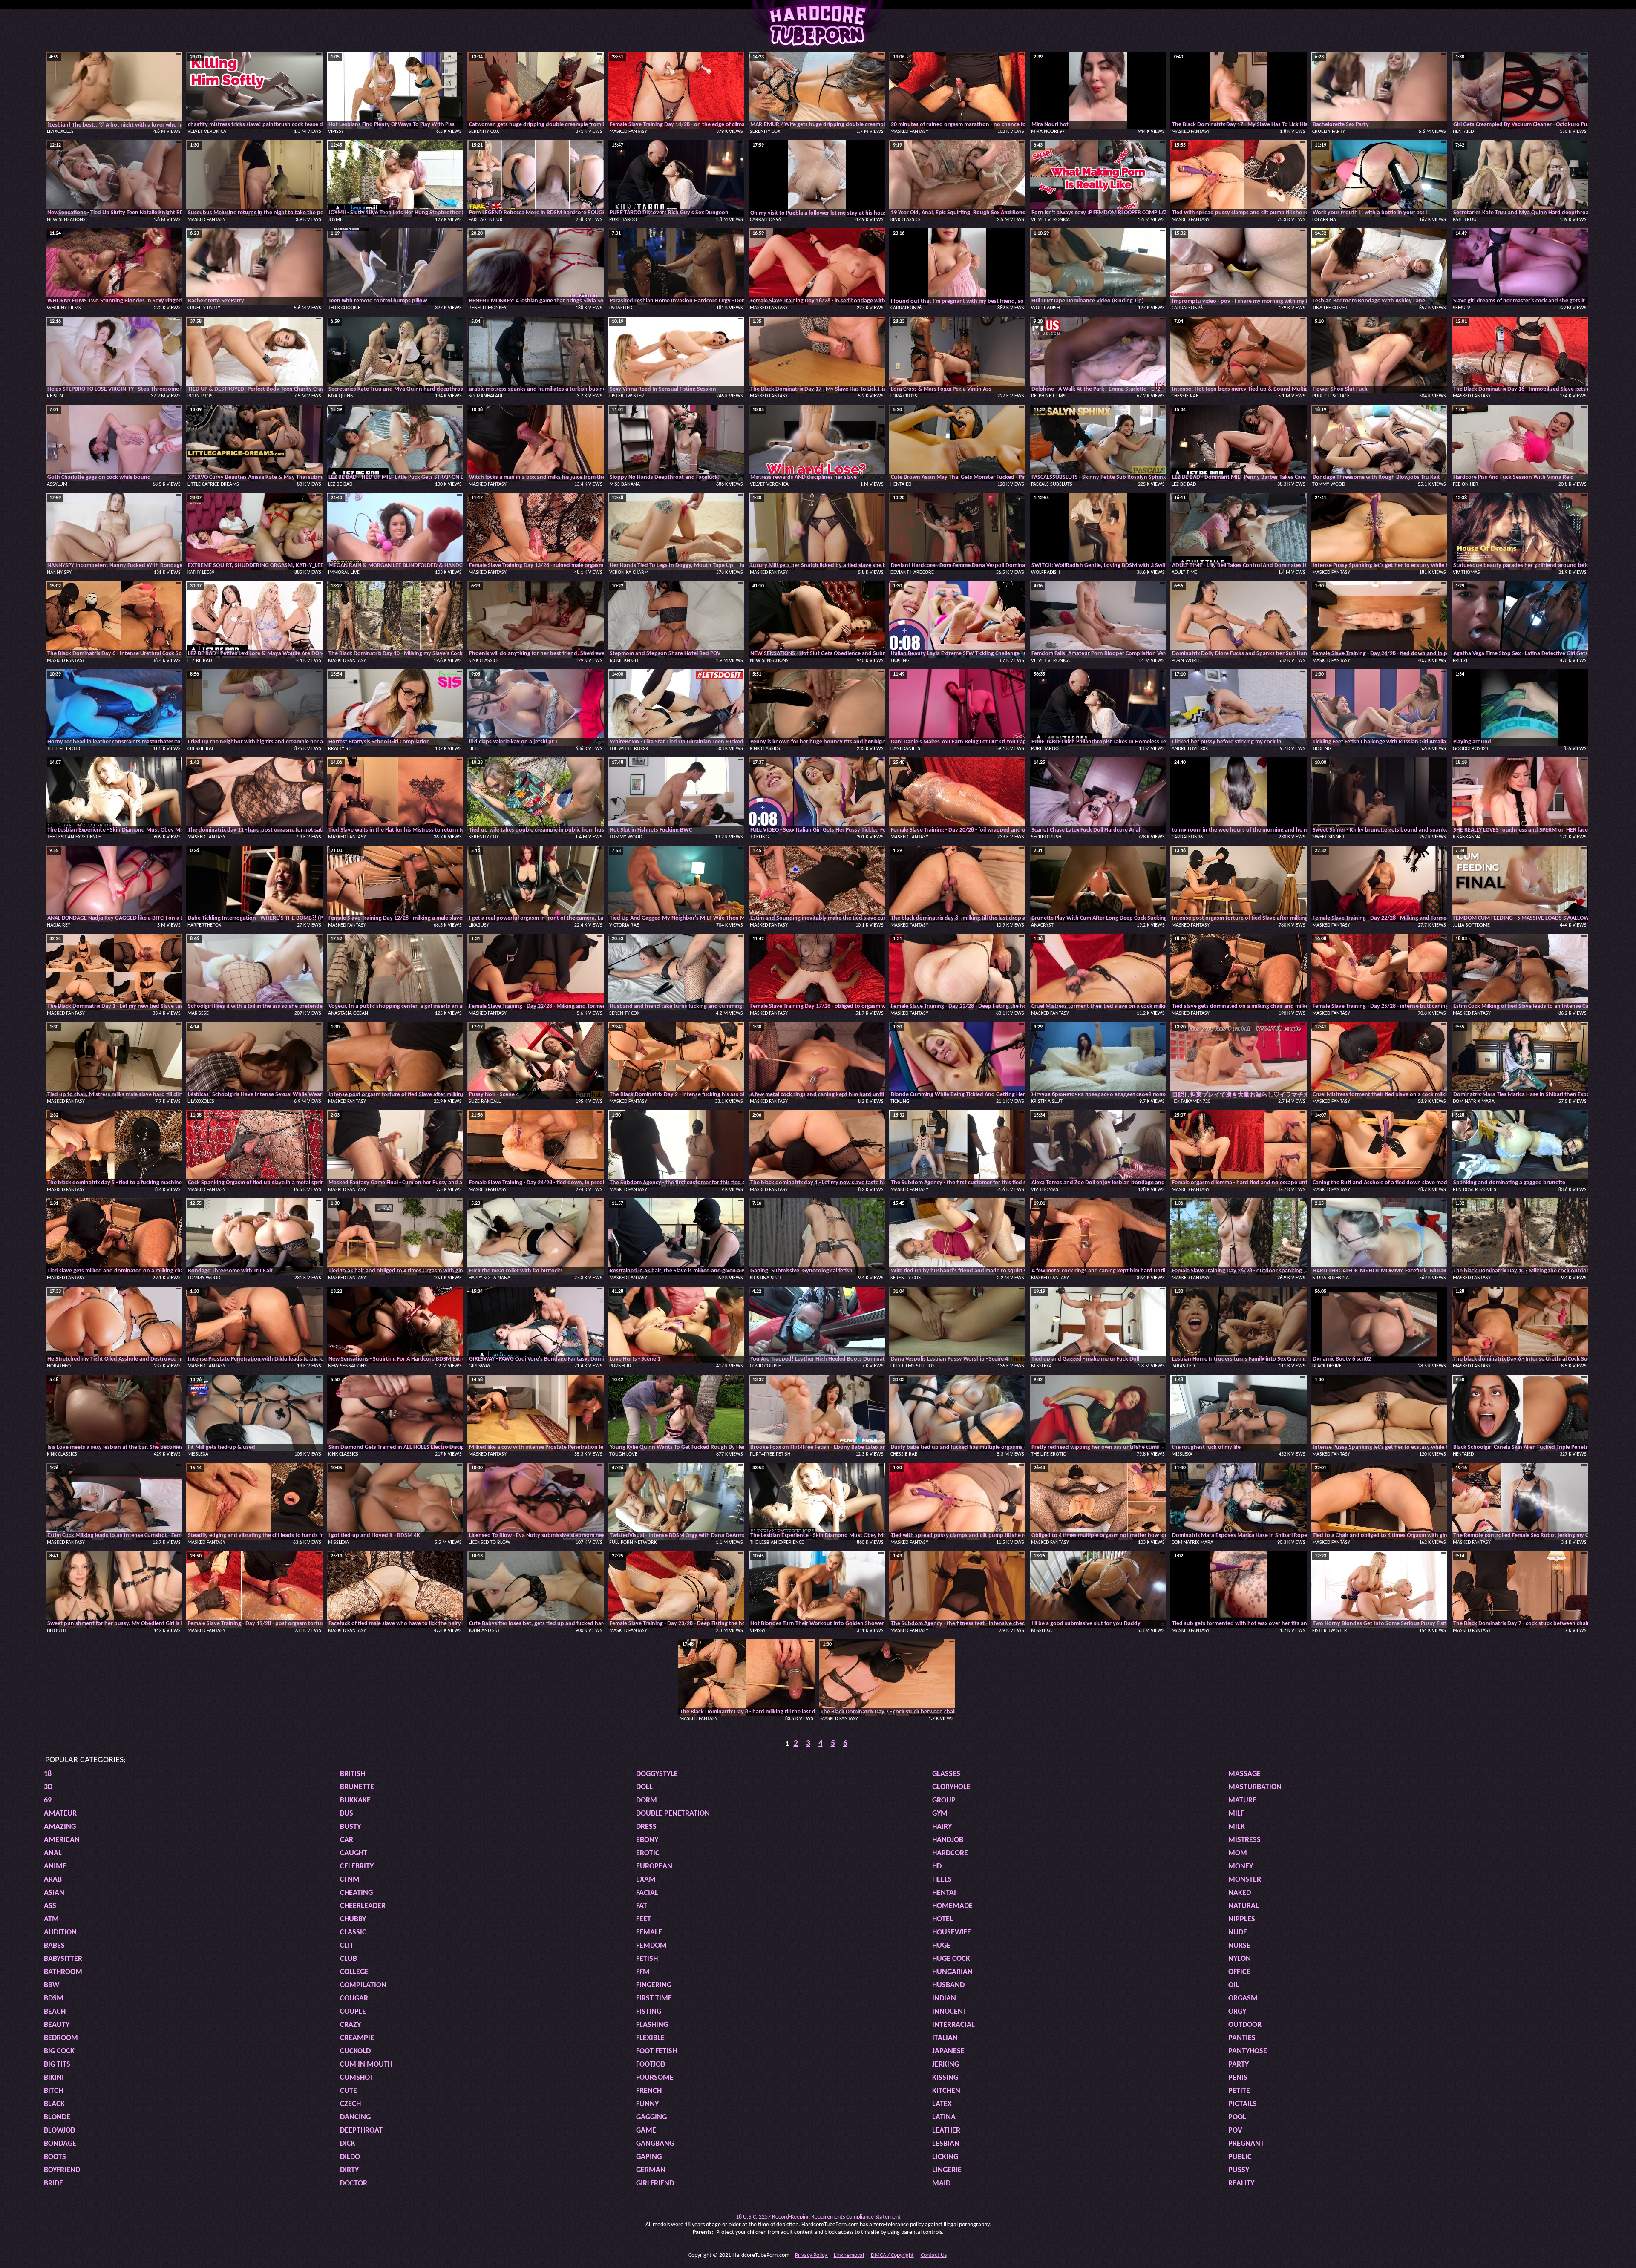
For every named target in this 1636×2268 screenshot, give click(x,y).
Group (944, 1800)
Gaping (649, 2157)
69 (48, 1800)
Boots (55, 2157)
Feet (644, 1919)
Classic (353, 1933)
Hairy (942, 1827)
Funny (647, 2104)
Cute (349, 2091)
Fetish (647, 1959)
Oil (1234, 1985)
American (62, 1840)
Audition (60, 1933)
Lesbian (946, 2144)
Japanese (948, 2051)
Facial (647, 1893)
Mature (1242, 1800)
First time (654, 1999)
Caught (354, 1853)
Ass (50, 1906)
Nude (1238, 1933)
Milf (1236, 1814)
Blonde (57, 2117)
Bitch (53, 2091)
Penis (1238, 2078)
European (654, 1866)
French (649, 2091)
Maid (941, 2183)
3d (48, 1787)
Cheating (356, 1893)
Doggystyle (657, 1774)
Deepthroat (361, 2131)
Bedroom (61, 2038)
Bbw (52, 1985)
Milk (1237, 1827)
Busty (350, 1827)
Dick (348, 2144)
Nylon (1240, 1959)
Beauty (57, 2025)
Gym (940, 1814)
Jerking (946, 2065)
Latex (942, 2104)
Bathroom (63, 1972)
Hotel (943, 1919)
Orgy (1237, 2012)
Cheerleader (363, 1906)
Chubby (353, 1919)
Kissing (945, 2078)
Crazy (350, 2025)
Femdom (651, 1946)
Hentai (944, 1893)
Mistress (1244, 1840)
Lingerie (947, 2170)
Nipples (1242, 1919)
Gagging (651, 2117)
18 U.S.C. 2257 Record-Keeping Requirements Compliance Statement (818, 2217)
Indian (944, 1999)
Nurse (1239, 1946)
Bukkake (355, 1800)
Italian (945, 2038)
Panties (1242, 2038)
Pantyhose (1248, 2051)
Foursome (655, 2078)
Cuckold (355, 2051)
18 (48, 1774)
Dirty (349, 2170)
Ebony (647, 1840)
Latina (944, 2117)
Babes (54, 1946)
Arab (53, 1880)
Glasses (946, 1774)
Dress (646, 1827)
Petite (1239, 2091)
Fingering (654, 1985)
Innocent (949, 2012)
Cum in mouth (366, 2065)
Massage (1244, 1774)
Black (54, 2104)
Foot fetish (657, 2051)
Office (1239, 1972)
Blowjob (59, 2131)
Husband (948, 1985)
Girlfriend (655, 2183)
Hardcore (950, 1853)
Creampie (357, 2038)
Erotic (648, 1853)
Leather (946, 2131)
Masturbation (1255, 1787)
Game (646, 2131)
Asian (54, 1893)
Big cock (59, 2051)
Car (347, 1840)
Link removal (849, 2255)
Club (349, 1959)
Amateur (60, 1814)
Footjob (651, 2065)
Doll (644, 1787)
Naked (1240, 1893)
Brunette (357, 1787)
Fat (642, 1906)
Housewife (952, 1933)
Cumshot (357, 2078)
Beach (55, 2012)
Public (1240, 2157)
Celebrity (357, 1866)
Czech (350, 2104)
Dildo (350, 2157)
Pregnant (1246, 2144)
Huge (941, 1946)
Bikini (54, 2078)
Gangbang (655, 2144)
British (353, 1774)
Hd (937, 1866)
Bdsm (54, 1999)
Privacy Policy (812, 2255)
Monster (1245, 1880)
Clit (347, 1946)
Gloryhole (951, 1787)
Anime (55, 1866)
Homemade (952, 1906)
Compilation (363, 1985)
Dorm (647, 1800)
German (651, 2170)
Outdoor (1245, 2025)
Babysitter (63, 1959)
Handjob (948, 1840)
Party (1239, 2065)
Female (649, 1933)
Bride (53, 2183)
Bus (347, 1814)
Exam (646, 1880)
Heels (942, 1880)
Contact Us (934, 2255)
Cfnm (350, 1880)
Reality (1241, 2183)
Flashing (652, 2025)
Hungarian (952, 1972)
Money (1241, 1866)
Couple (353, 2012)
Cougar (354, 1999)
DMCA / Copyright (892, 2255)
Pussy (1239, 2170)
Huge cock (951, 1959)
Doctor (354, 2183)
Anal (53, 1853)
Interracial (953, 2025)
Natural (1244, 1906)
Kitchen (946, 2091)
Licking (945, 2157)
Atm (51, 1919)
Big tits (57, 2065)
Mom (1238, 1853)
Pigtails (1243, 2104)
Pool (1237, 2117)
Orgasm (1243, 1999)
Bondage (60, 2144)
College (354, 1972)
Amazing (60, 1827)
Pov (1235, 2131)
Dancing (355, 2117)
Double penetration (673, 1814)
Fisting (649, 2012)
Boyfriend (62, 2170)
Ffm (643, 1972)
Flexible (650, 2038)
